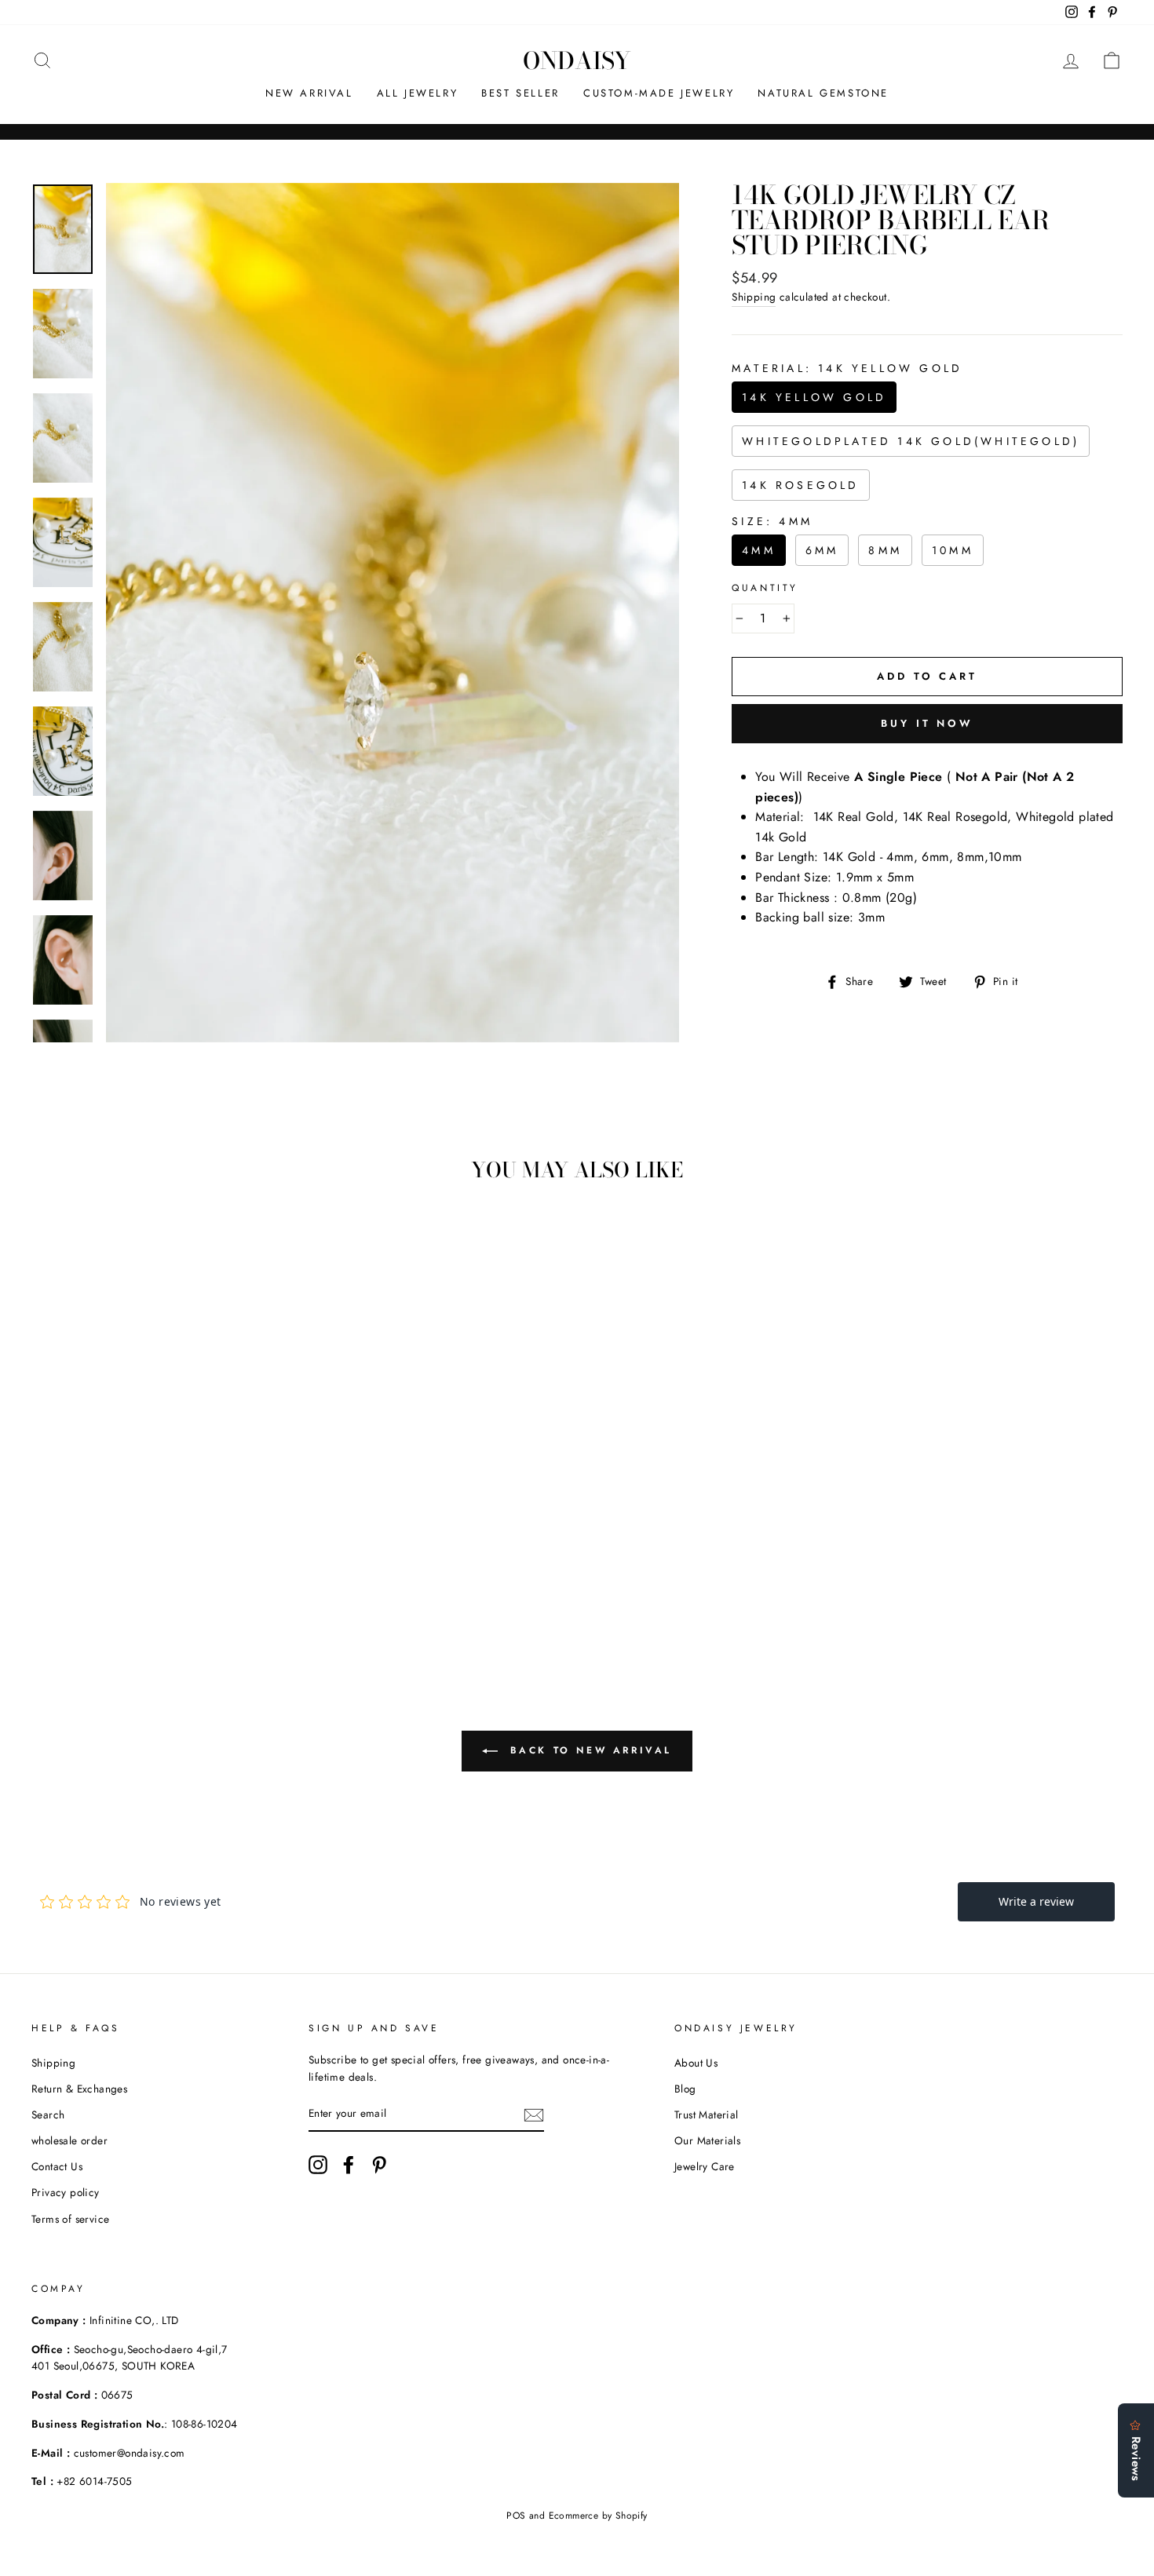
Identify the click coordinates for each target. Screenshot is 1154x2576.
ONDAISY (577, 60)
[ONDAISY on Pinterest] (379, 2165)
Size (772, 521)
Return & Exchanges (79, 2089)
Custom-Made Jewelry (659, 93)
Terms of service (70, 2219)
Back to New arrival (588, 1750)
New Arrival (309, 93)
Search (48, 2114)
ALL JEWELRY (418, 93)
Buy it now (927, 723)
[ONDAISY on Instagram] (318, 2165)
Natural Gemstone (823, 93)
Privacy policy (66, 2192)
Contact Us (57, 2166)
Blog (685, 2089)
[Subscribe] (534, 2114)
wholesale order (69, 2140)
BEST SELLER (520, 93)
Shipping (754, 297)
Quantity (765, 588)
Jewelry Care (705, 2166)
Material (847, 368)
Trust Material (707, 2114)
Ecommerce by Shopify (598, 2516)
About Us (696, 2063)
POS (516, 2516)
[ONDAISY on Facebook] (349, 2165)
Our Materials (707, 2140)
